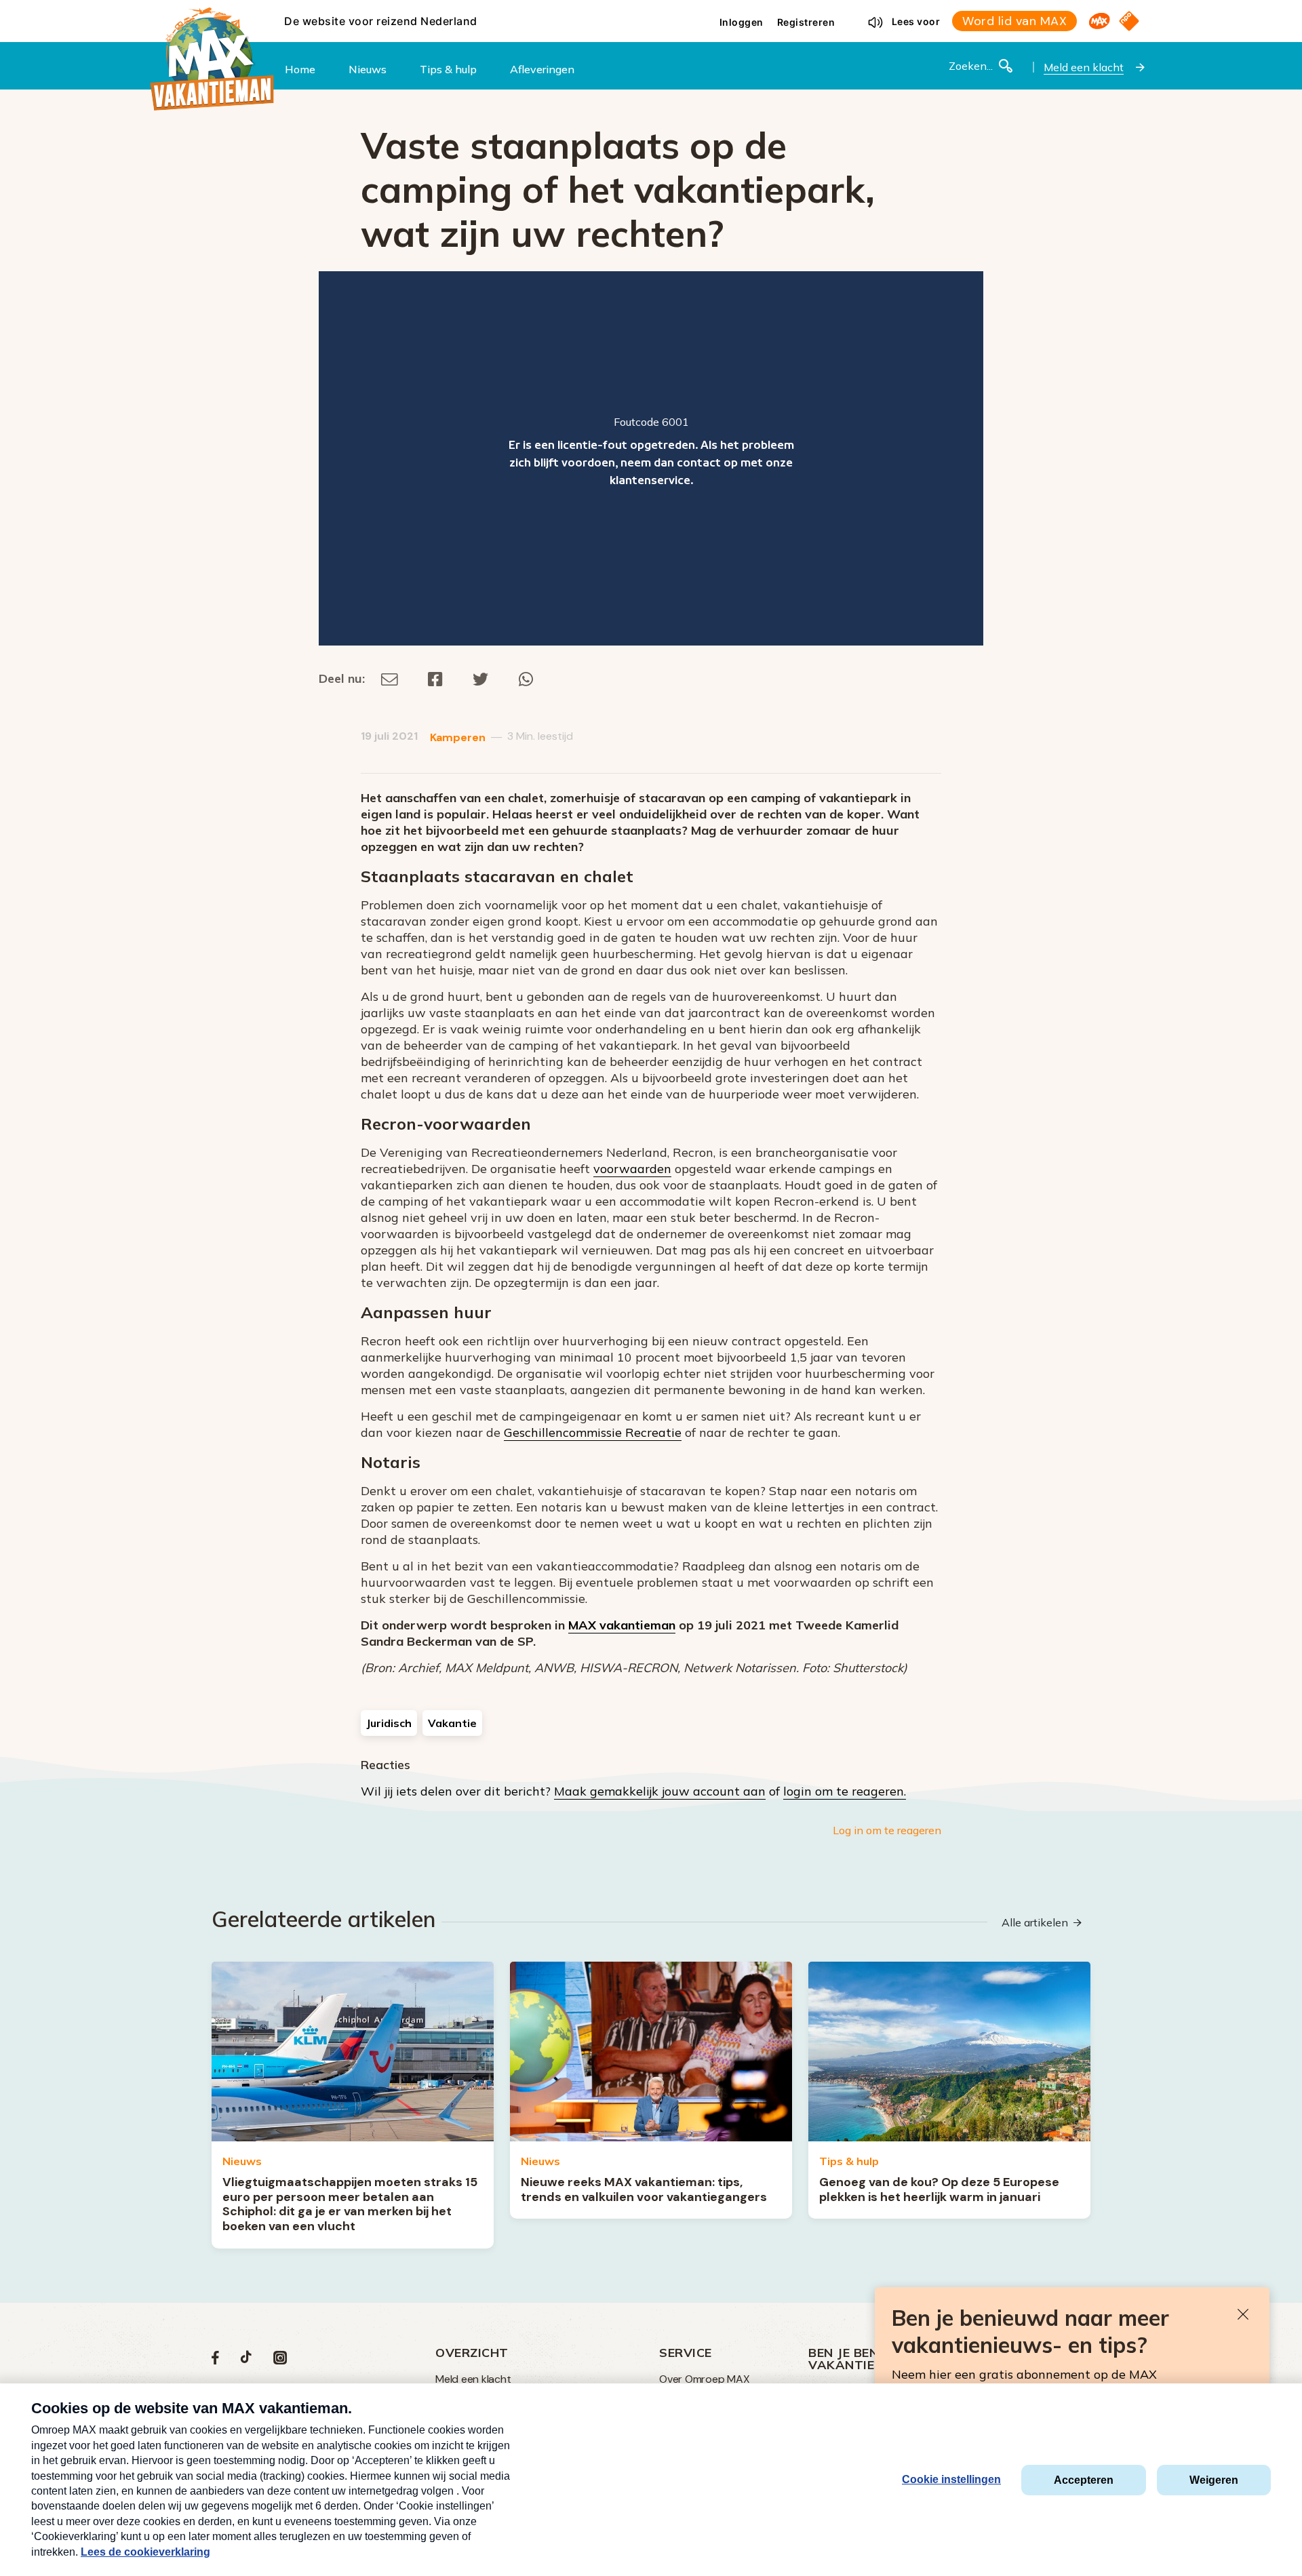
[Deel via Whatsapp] (526, 678)
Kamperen (458, 737)
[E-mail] (390, 678)
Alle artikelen (1035, 1922)
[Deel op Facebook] (435, 678)
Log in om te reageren (887, 1830)
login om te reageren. (845, 1791)
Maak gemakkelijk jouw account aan (660, 1791)
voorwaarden (632, 1169)
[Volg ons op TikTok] (246, 2361)
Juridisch (389, 1723)
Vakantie (452, 1723)
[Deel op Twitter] (481, 678)
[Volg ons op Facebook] (215, 2361)
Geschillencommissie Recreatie (593, 1432)
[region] (651, 458)
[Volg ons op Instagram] (280, 2361)
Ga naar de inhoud (651, 11)
